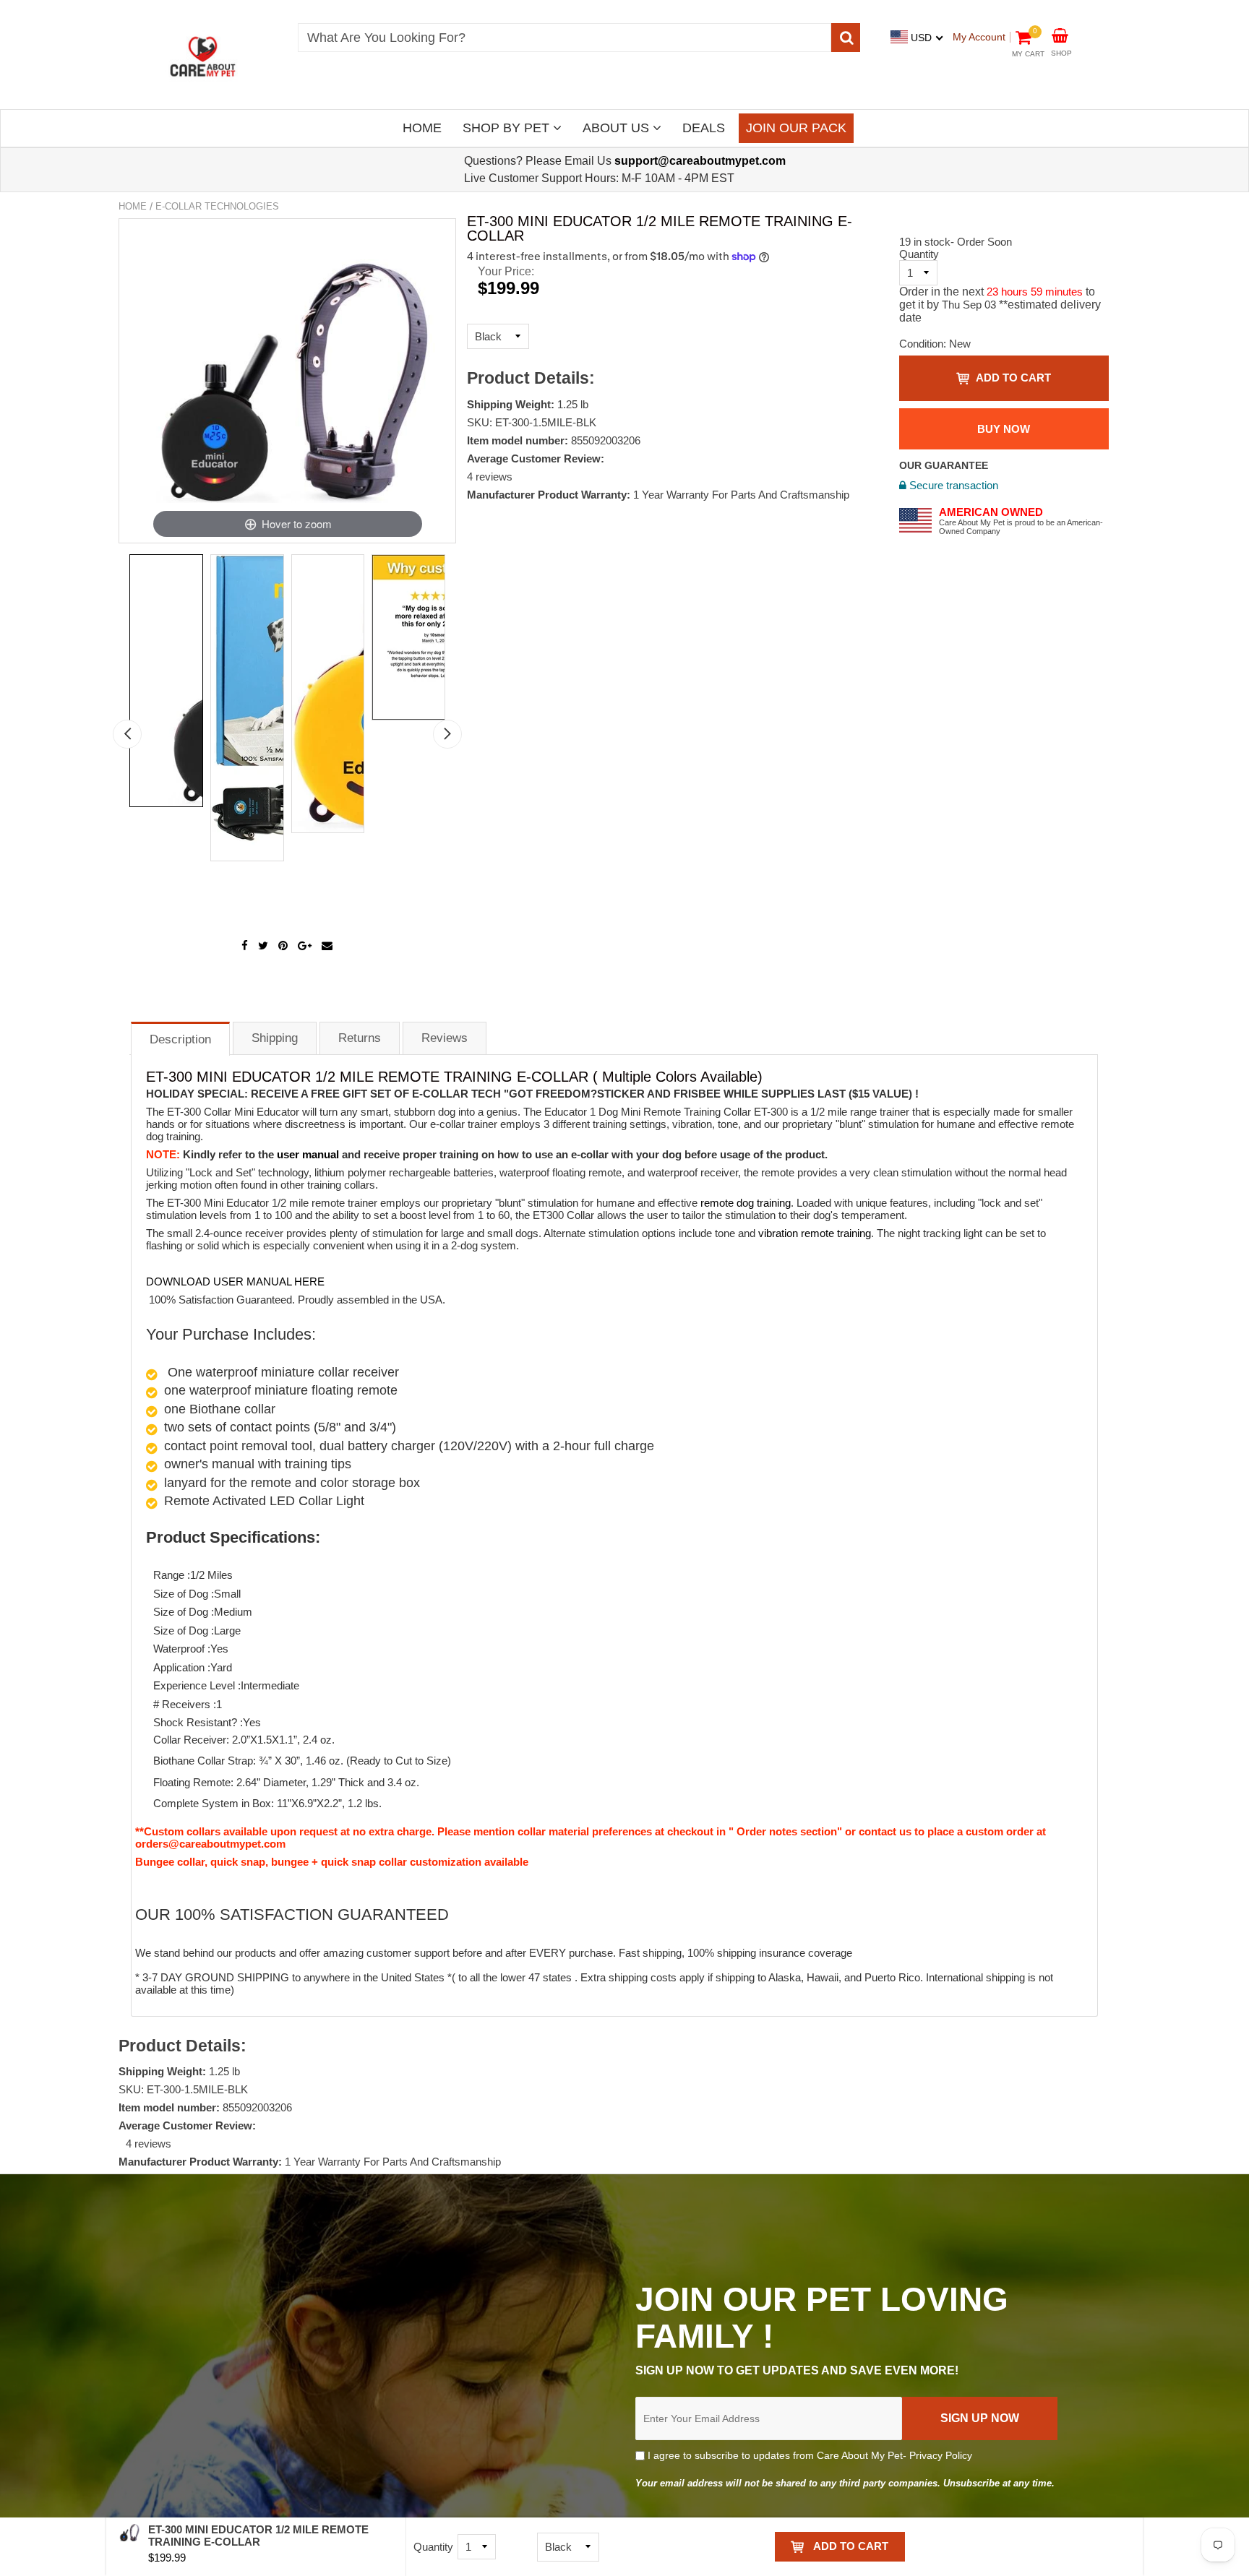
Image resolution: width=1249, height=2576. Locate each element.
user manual (306, 1154)
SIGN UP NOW (980, 2418)
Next (447, 734)
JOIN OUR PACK (796, 128)
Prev (127, 734)
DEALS (704, 128)
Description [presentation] (180, 1039)
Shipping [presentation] (275, 1038)
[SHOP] (1060, 34)
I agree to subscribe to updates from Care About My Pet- (808, 2455)
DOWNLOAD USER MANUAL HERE (235, 1281)
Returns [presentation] (360, 1038)
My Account (979, 37)
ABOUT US (618, 128)
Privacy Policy (941, 2455)
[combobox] (565, 38)
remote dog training (746, 1203)
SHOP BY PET (508, 128)
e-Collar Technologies (217, 206)
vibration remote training (815, 1233)
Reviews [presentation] (445, 1038)
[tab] (180, 1038)
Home (133, 206)
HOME (422, 128)
